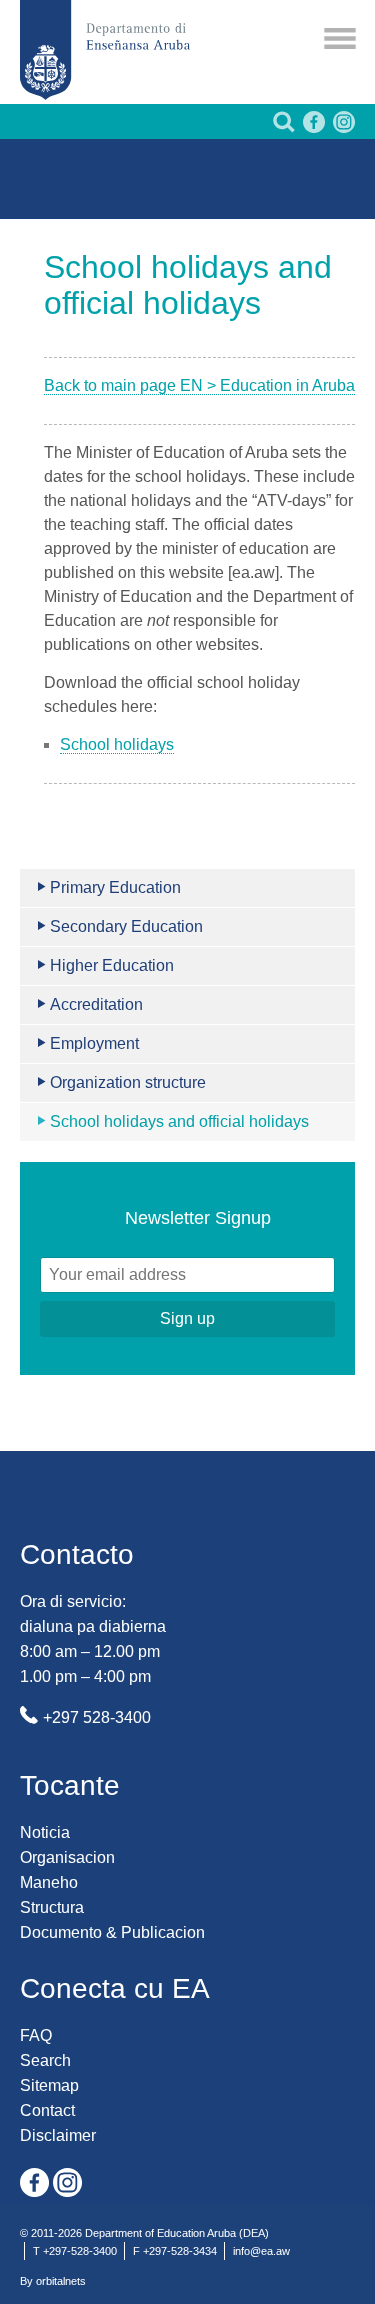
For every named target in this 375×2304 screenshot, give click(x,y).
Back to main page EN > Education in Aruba (199, 385)
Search (45, 2060)
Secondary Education (126, 926)
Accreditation (96, 1004)
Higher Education (112, 965)
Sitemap (49, 2085)
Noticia (45, 1832)
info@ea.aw (261, 2251)
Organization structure (128, 1082)
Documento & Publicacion (112, 1932)
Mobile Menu (340, 38)
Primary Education (115, 887)
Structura (52, 1907)
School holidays (117, 744)
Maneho (49, 1882)
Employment (94, 1043)
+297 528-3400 (97, 1717)
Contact (47, 2110)
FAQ (36, 2035)
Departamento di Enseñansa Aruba (105, 50)
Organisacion (67, 1857)
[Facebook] (312, 127)
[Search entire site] (282, 127)
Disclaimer (58, 2135)
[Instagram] (342, 127)
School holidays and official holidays (179, 1121)
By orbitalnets (53, 2281)
